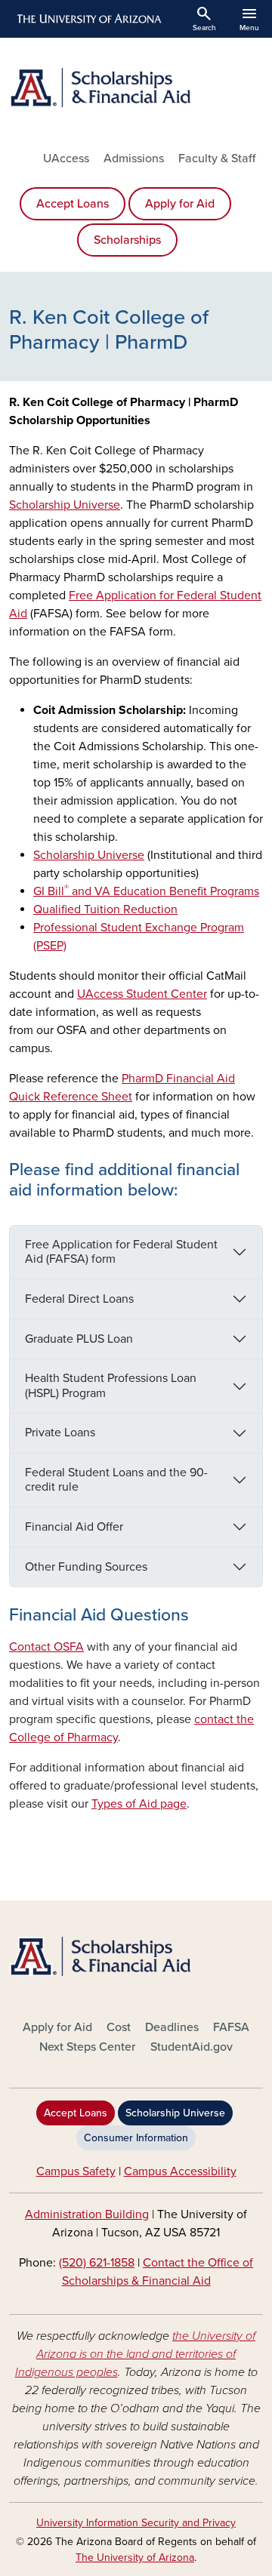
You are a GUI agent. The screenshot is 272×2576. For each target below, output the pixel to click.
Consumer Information (136, 2138)
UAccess (66, 158)
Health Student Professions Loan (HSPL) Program (111, 1385)
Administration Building (87, 2214)
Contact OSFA (46, 1647)
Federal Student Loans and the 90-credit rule (116, 1480)
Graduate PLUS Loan (79, 1339)
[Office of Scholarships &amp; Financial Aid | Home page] (136, 88)
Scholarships (127, 240)
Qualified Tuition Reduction (105, 909)
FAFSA (231, 2027)
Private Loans (60, 1433)
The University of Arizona (135, 2558)
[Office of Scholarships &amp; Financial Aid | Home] (136, 1956)
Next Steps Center (87, 2047)
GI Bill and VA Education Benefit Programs (146, 891)
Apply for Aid (180, 204)
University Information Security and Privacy (136, 2523)
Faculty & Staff (217, 158)
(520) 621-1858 (97, 2263)
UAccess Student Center (142, 994)
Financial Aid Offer (74, 1527)
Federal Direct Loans (79, 1299)
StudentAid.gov (192, 2047)
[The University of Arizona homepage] (88, 19)
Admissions (134, 158)
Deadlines (172, 2027)
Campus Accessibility (180, 2171)
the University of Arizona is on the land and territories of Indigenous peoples (136, 2354)
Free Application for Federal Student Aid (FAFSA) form (121, 1252)
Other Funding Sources (86, 1567)
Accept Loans (73, 204)
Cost (119, 2027)
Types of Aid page (139, 1804)
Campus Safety (76, 2171)
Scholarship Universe (89, 855)
